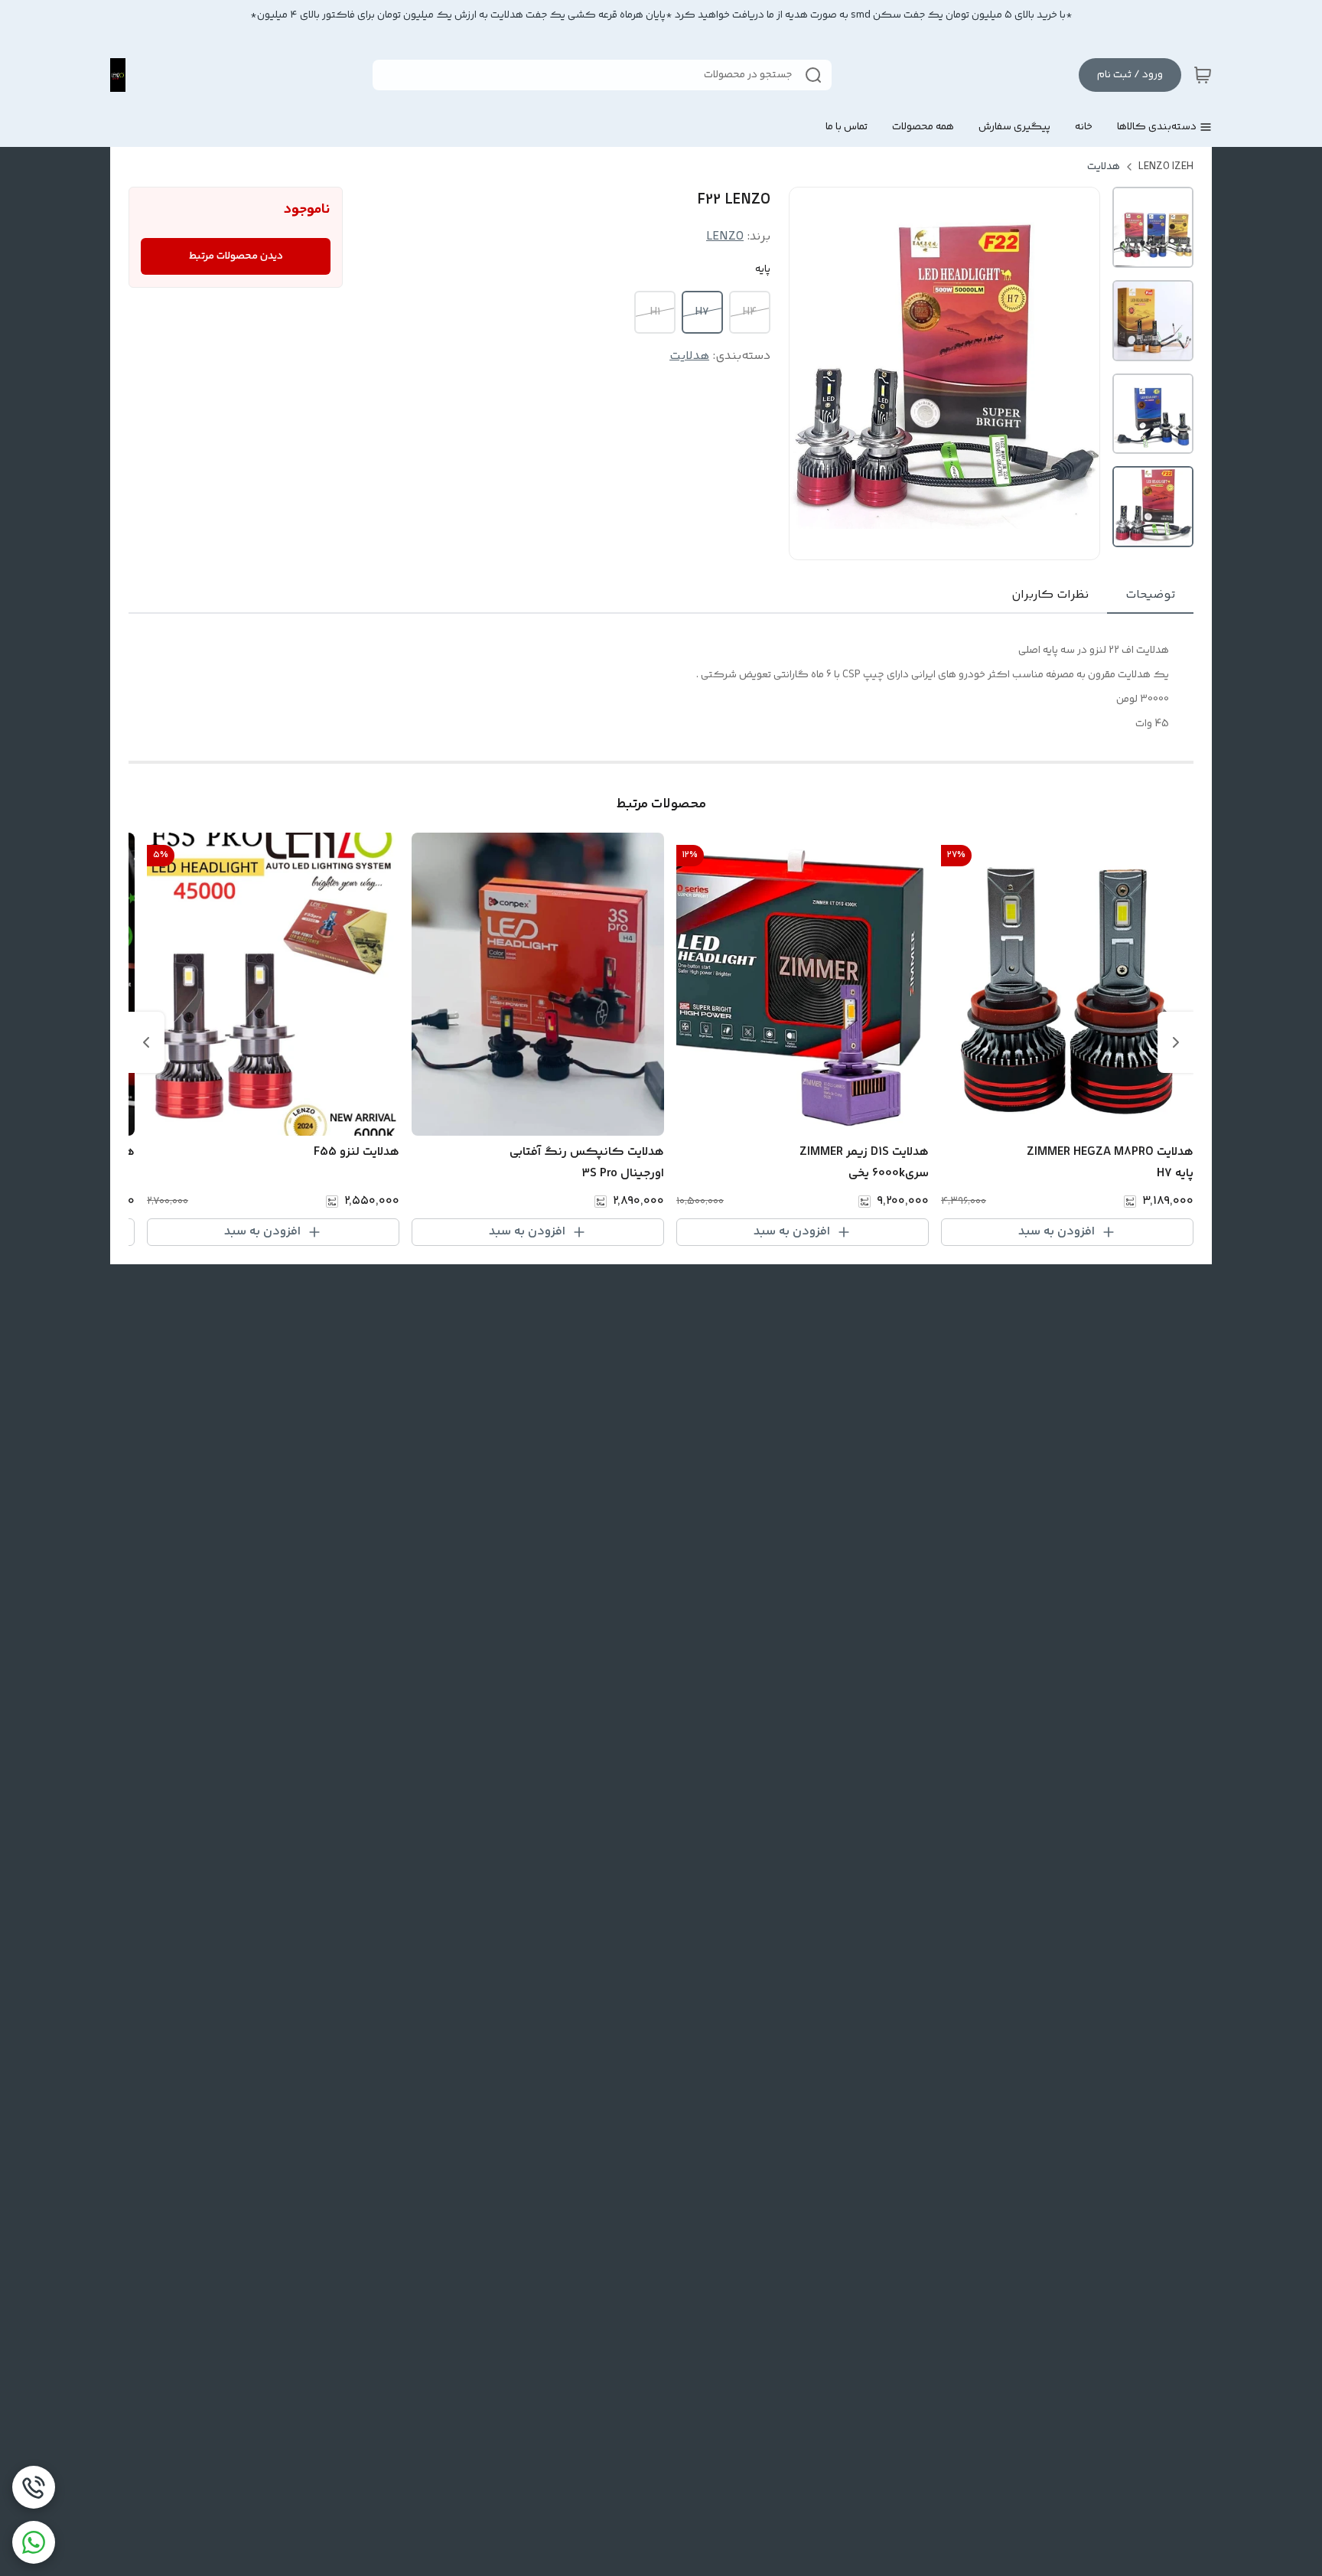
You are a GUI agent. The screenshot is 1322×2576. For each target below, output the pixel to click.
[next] (146, 1042)
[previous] (1176, 1042)
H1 (655, 312)
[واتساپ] (34, 2542)
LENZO (725, 237)
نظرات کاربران (1050, 595)
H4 (750, 312)
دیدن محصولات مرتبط (236, 256)
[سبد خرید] (1203, 75)
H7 (702, 312)
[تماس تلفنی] (34, 2487)
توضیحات (1150, 595)
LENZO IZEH (1166, 167)
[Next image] (1078, 373)
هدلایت (1104, 167)
